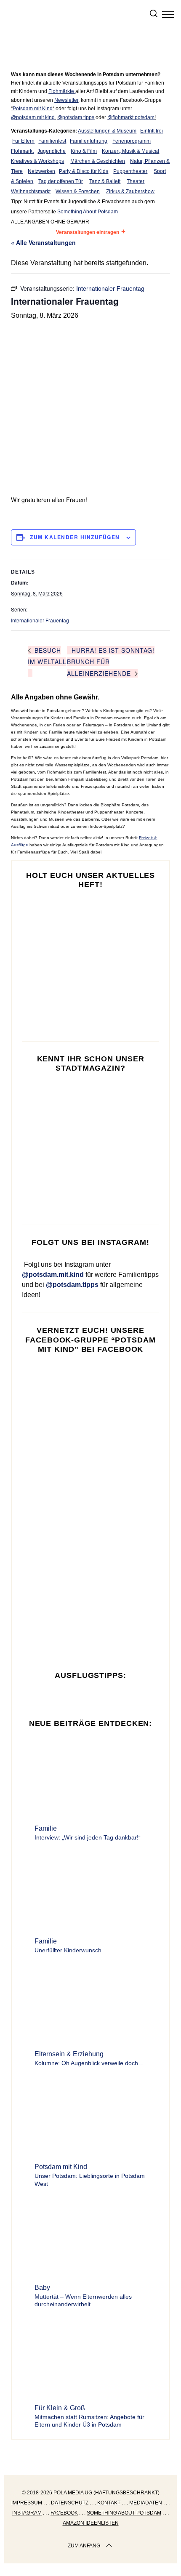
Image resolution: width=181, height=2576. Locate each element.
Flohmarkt (22, 151)
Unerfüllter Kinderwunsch (68, 1950)
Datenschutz (70, 2503)
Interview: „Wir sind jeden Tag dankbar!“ (88, 1837)
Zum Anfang (84, 2546)
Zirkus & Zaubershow (130, 191)
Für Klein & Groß (60, 2408)
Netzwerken (41, 171)
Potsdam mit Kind (33, 109)
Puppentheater (130, 171)
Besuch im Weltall (47, 656)
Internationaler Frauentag (40, 620)
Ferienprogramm (132, 141)
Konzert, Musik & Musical (130, 151)
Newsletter (66, 100)
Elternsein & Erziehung (69, 2054)
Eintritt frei (152, 131)
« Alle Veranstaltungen (43, 242)
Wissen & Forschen (78, 191)
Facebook (64, 2513)
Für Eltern (23, 141)
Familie (46, 1828)
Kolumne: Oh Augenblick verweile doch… (89, 2063)
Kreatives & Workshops (37, 161)
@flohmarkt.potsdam (131, 117)
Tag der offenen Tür (61, 181)
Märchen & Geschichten (98, 161)
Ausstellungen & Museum (107, 131)
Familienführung (89, 141)
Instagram (27, 2513)
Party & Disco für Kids (84, 171)
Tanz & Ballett (105, 181)
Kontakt (109, 2503)
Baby (42, 2288)
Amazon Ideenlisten (91, 2523)
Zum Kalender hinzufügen (75, 537)
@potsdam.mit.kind (33, 117)
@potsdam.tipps (76, 117)
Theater (136, 181)
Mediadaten (146, 2503)
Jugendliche (52, 151)
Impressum (27, 2503)
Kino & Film (84, 151)
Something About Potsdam (88, 212)
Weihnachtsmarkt (31, 191)
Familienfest (52, 141)
